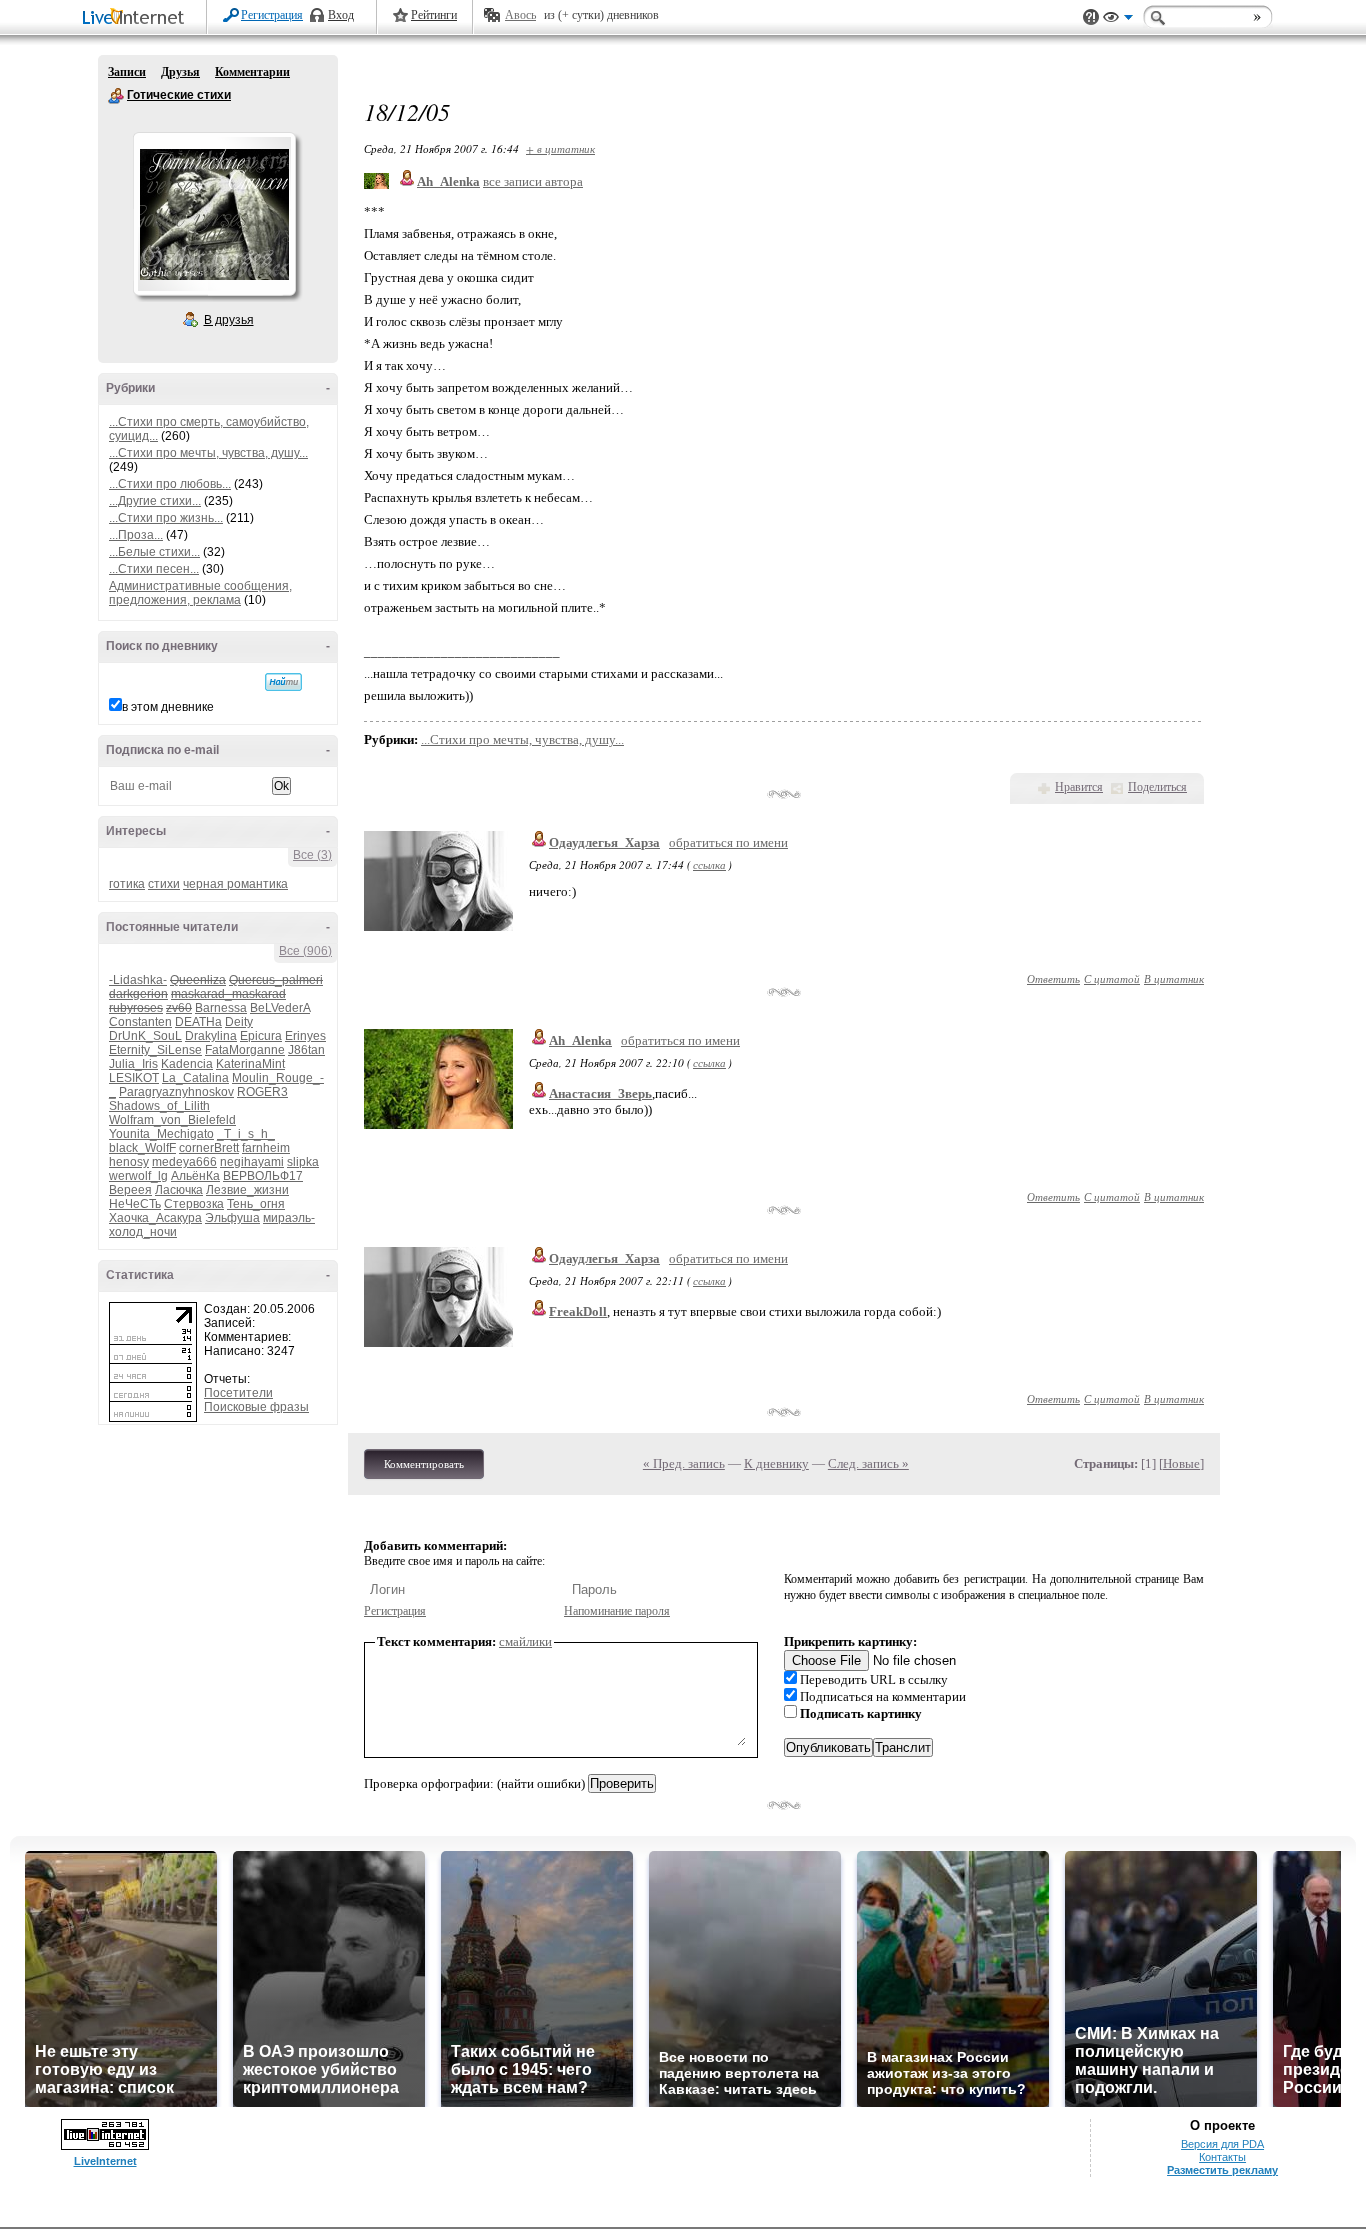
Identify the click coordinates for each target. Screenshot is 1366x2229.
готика (127, 884)
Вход (341, 15)
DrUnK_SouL (145, 1036)
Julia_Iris (133, 1064)
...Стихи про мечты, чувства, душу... (208, 453)
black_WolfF (142, 1148)
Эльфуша (232, 1218)
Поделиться (1157, 787)
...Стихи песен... (154, 569)
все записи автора (533, 181)
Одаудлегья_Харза (604, 842)
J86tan (306, 1050)
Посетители (238, 1393)
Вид (1118, 20)
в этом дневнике (168, 707)
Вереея (130, 1190)
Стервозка (194, 1204)
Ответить (1053, 978)
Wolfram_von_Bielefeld (172, 1120)
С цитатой (1112, 978)
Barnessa (221, 1008)
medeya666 (184, 1162)
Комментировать (424, 1464)
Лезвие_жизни (247, 1190)
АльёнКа (195, 1176)
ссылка (709, 864)
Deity (239, 1022)
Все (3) (312, 855)
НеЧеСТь (135, 1204)
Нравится (1079, 787)
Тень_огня (256, 1204)
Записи (127, 72)
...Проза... (136, 535)
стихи (164, 884)
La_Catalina (195, 1078)
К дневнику (776, 1463)
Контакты (1222, 2157)
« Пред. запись (684, 1463)
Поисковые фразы (256, 1407)
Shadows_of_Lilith (159, 1106)
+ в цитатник (560, 148)
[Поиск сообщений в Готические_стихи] (283, 682)
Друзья (180, 72)
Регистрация (272, 15)
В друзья (229, 320)
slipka (303, 1162)
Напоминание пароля (617, 1611)
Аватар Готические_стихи (214, 214)
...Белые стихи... (154, 552)
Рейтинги (434, 15)
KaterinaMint (250, 1064)
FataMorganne (245, 1050)
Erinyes (305, 1036)
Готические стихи (116, 96)
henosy (129, 1162)
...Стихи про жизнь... (166, 518)
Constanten (140, 1022)
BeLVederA (280, 1008)
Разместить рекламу (1222, 2170)
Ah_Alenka (580, 1040)
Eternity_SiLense (155, 1050)
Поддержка (1091, 17)
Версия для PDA (1222, 2144)
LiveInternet (137, 18)
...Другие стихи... (155, 501)
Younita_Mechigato (161, 1134)
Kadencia (187, 1064)
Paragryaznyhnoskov (176, 1092)
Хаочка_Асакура (155, 1218)
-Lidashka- (138, 980)
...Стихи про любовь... (170, 484)
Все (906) (305, 951)
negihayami (252, 1162)
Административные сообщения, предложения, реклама (200, 593)
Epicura (261, 1036)
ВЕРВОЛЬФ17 (263, 1176)
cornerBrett (209, 1148)
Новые (1181, 1463)
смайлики (525, 1641)
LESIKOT (134, 1078)
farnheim (266, 1148)
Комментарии (252, 72)
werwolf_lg (138, 1176)
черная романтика (235, 884)
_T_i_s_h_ (246, 1134)
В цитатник (1174, 978)
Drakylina (211, 1036)
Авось (520, 15)
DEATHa (198, 1022)
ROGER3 (262, 1092)
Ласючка (179, 1190)
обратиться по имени (728, 842)
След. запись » (868, 1463)
